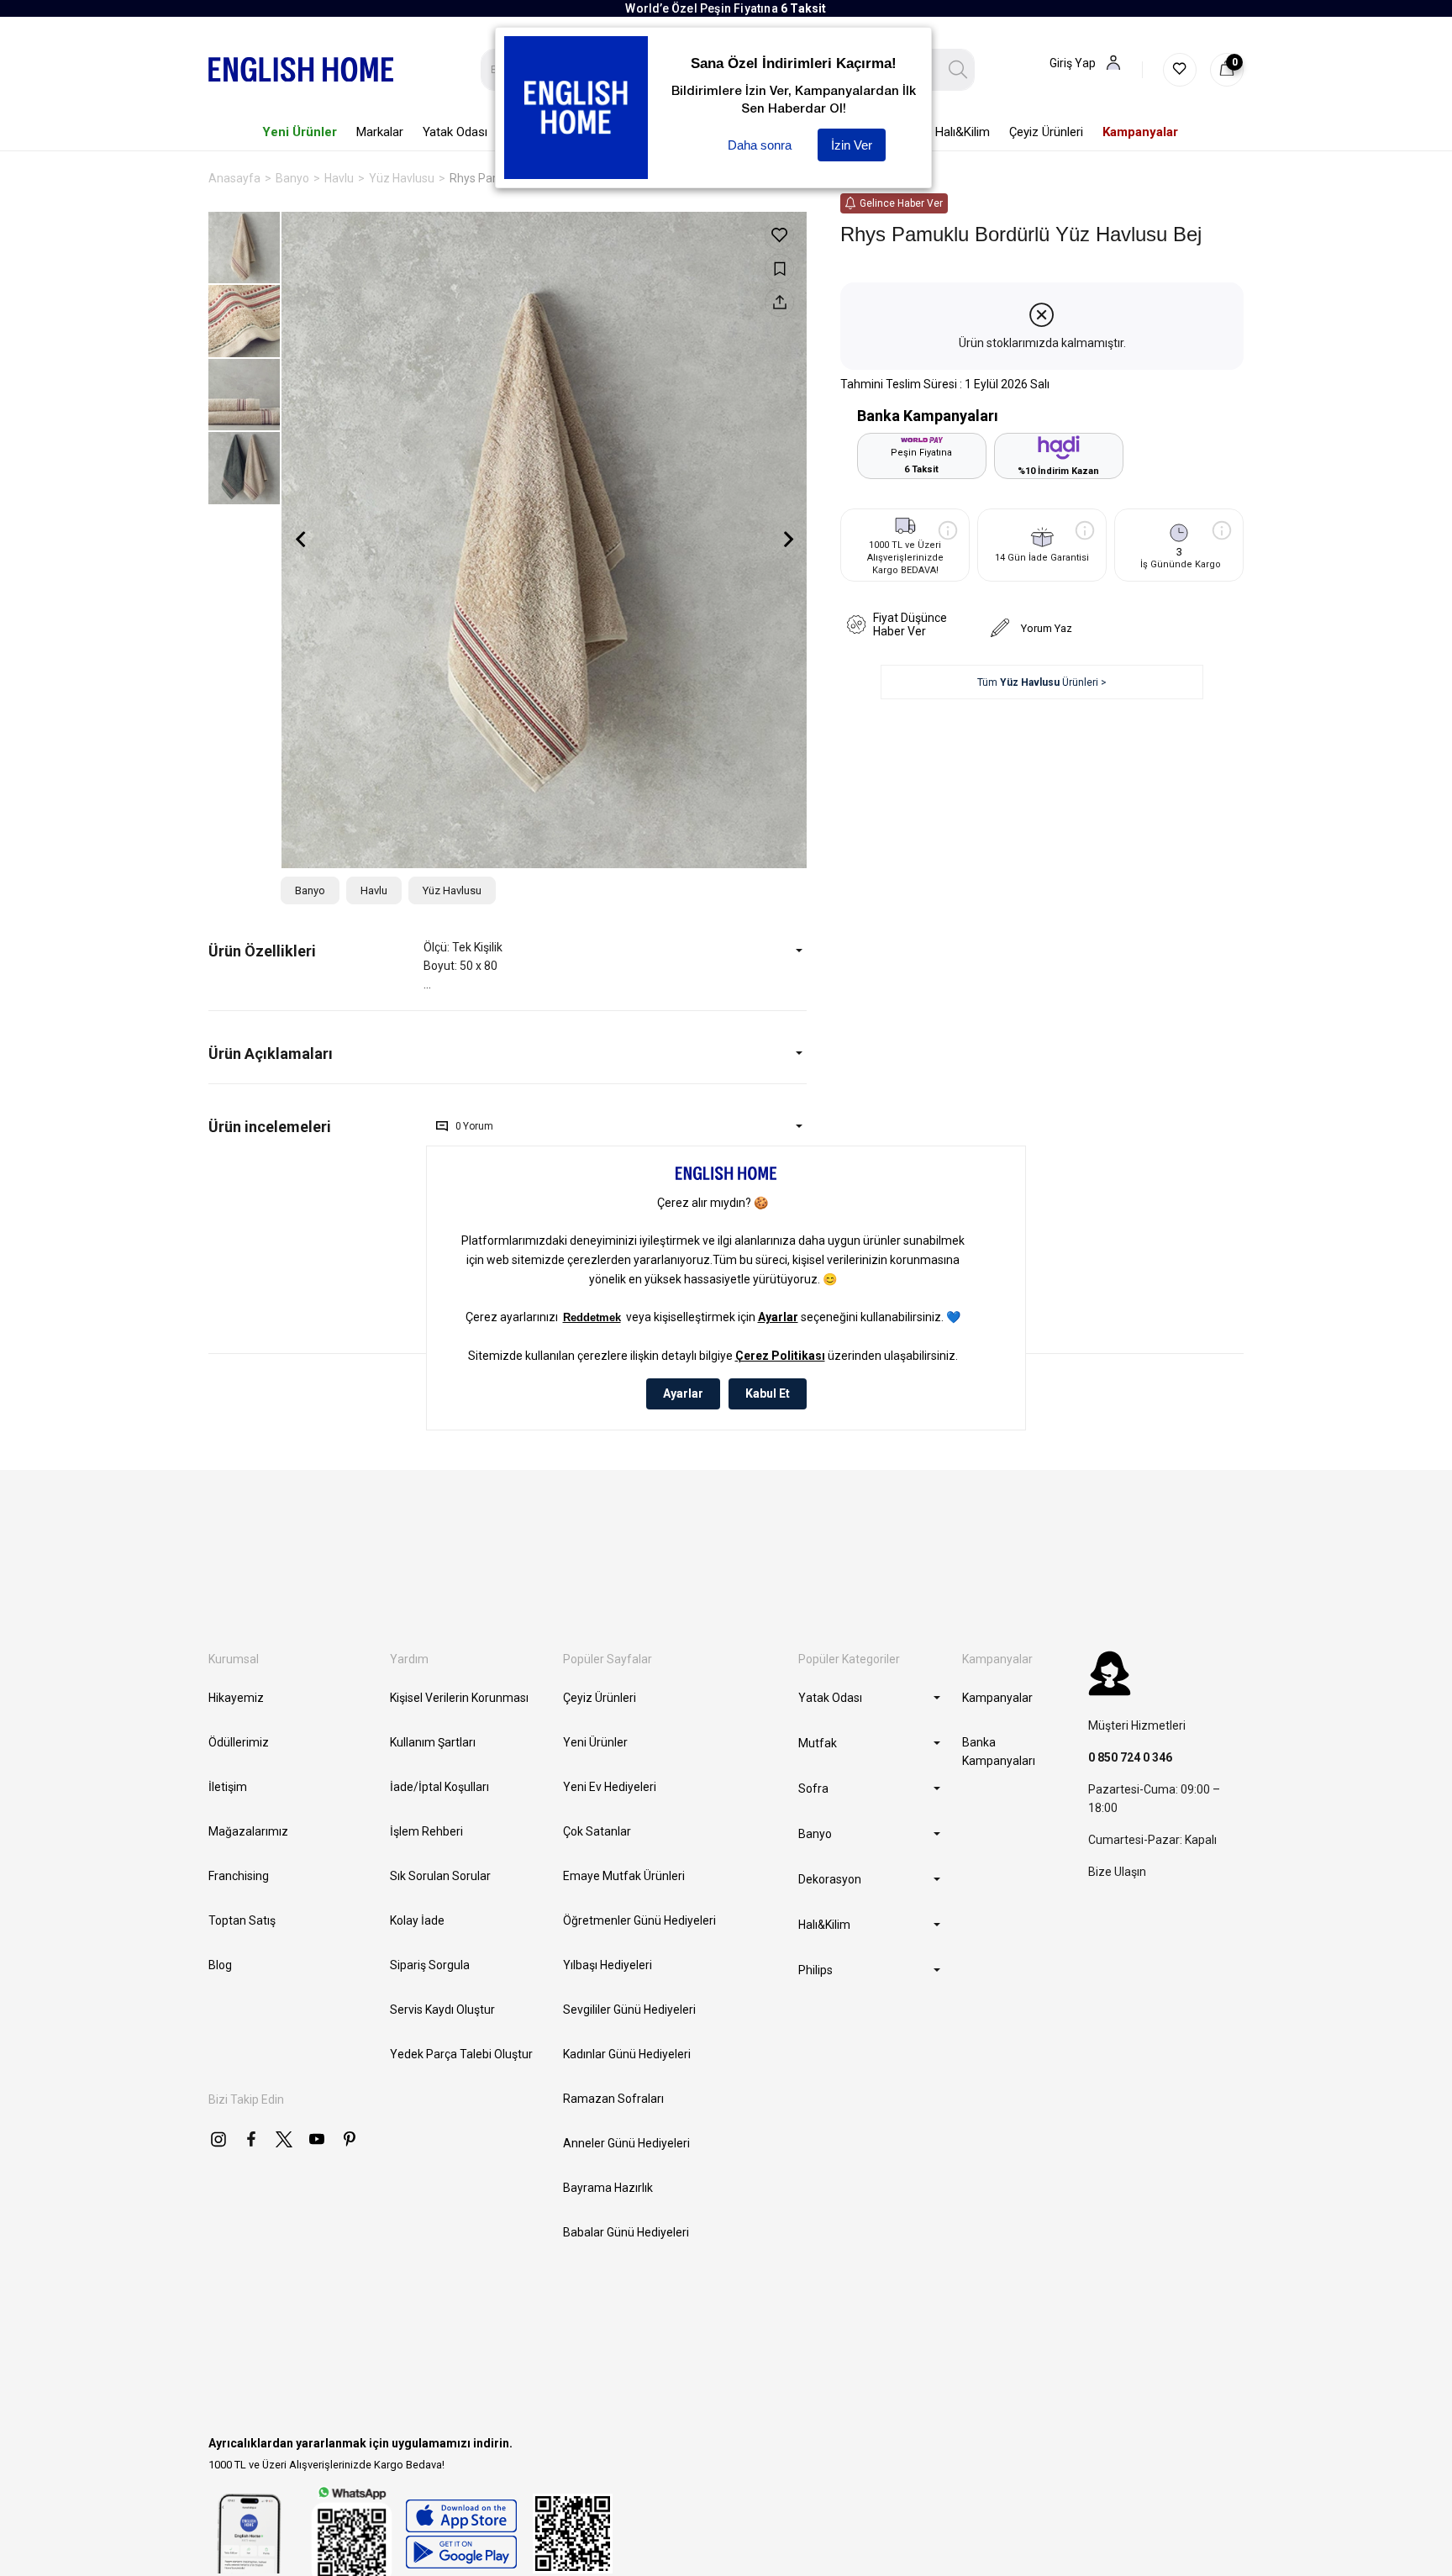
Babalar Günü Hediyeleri (626, 2232)
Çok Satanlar (597, 1831)
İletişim (228, 1787)
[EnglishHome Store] (461, 2534)
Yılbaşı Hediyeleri (608, 1965)
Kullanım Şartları (433, 1742)
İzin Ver (852, 145)
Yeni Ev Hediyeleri (610, 1787)
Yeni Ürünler (595, 1742)
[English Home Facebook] (251, 2139)
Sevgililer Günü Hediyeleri (629, 2010)
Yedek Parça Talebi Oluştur (461, 2054)
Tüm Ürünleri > (1042, 682)
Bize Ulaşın (1117, 1872)
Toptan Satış (242, 1920)
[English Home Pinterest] (350, 2139)
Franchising (239, 1876)
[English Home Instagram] (218, 2139)
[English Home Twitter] (284, 2139)
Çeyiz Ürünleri (600, 1698)
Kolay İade (417, 1920)
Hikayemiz (236, 1698)
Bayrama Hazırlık (608, 2188)
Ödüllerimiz (239, 1742)
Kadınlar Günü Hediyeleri (627, 2054)
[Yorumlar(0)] (316, 1127)
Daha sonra (760, 145)
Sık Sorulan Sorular (440, 1876)
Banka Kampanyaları (999, 1752)
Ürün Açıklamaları (271, 1054)
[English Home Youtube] (317, 2139)
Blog (220, 1965)
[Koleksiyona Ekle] (779, 269)
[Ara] (958, 70)
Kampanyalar (997, 1698)
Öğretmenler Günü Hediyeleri (639, 1920)
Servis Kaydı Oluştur (442, 2010)
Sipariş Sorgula (430, 1965)
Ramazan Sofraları (613, 2099)
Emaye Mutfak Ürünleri (624, 1876)
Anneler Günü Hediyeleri (626, 2143)
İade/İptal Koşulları (439, 1787)
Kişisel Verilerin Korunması (459, 1698)
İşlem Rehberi (426, 1831)
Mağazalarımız (248, 1831)
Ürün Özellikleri (262, 951)
